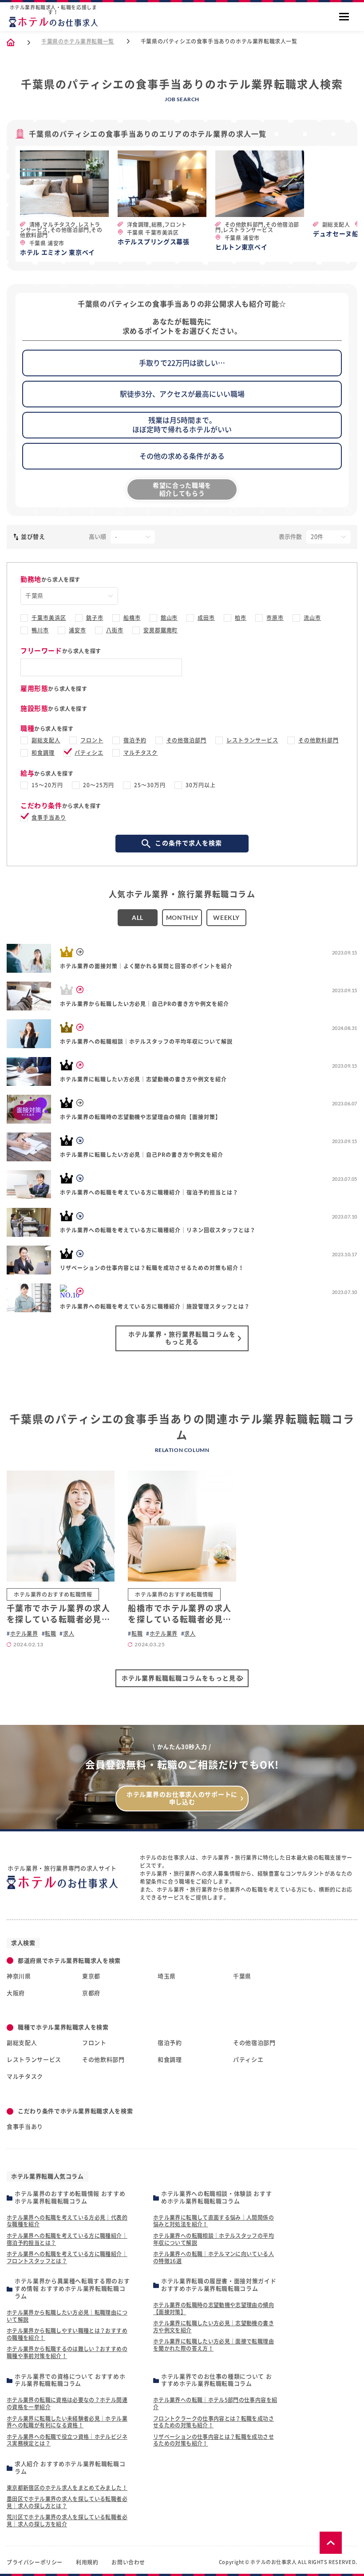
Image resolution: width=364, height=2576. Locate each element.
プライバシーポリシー (35, 2562)
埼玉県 (167, 1976)
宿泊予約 (135, 740)
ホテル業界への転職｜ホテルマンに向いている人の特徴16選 (214, 2257)
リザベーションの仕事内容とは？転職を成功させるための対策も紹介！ (214, 2440)
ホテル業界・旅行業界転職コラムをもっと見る (182, 1338)
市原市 (275, 618)
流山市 (312, 618)
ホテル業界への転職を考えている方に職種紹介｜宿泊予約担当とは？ (67, 2239)
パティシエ (89, 753)
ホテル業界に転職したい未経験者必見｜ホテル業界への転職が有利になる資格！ (67, 2422)
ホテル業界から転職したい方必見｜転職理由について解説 (67, 2316)
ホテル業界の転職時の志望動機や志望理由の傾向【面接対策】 (214, 2308)
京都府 (91, 1993)
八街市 (115, 630)
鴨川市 (40, 630)
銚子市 (95, 618)
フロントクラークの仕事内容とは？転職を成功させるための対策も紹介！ (214, 2422)
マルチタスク (141, 753)
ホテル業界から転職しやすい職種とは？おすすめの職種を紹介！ (67, 2334)
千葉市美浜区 (49, 618)
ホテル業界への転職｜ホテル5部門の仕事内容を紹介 (215, 2403)
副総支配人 (46, 740)
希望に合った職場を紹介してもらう (182, 489)
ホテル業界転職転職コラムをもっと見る (182, 1678)
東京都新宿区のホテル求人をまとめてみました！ (67, 2488)
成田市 (206, 618)
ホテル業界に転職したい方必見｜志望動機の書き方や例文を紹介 (214, 2327)
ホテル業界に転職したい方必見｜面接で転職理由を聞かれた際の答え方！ (214, 2345)
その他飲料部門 (318, 740)
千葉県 (242, 1976)
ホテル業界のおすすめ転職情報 (53, 1594)
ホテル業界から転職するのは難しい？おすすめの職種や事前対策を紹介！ (67, 2352)
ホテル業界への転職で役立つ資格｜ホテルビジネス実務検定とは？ (67, 2440)
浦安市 (77, 630)
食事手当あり (49, 817)
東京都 (91, 1976)
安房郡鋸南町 (161, 630)
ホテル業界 (24, 1633)
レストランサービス (252, 740)
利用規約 (87, 2562)
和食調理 (43, 753)
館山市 (169, 618)
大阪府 (16, 1993)
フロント (92, 740)
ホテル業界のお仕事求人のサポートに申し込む (182, 1798)
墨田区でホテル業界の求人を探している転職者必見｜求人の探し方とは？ (67, 2502)
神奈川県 (19, 1976)
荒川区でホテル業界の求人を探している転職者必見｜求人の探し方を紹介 (67, 2521)
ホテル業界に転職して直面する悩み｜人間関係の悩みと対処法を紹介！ (214, 2221)
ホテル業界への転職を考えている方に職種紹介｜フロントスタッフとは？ (67, 2257)
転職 (50, 1633)
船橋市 (132, 618)
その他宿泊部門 (187, 740)
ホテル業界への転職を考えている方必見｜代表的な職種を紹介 (67, 2221)
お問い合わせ (128, 2562)
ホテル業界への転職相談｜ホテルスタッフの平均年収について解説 (214, 2239)
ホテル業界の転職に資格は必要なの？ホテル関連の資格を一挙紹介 (67, 2403)
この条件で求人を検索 (188, 843)
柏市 (241, 618)
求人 (69, 1633)
